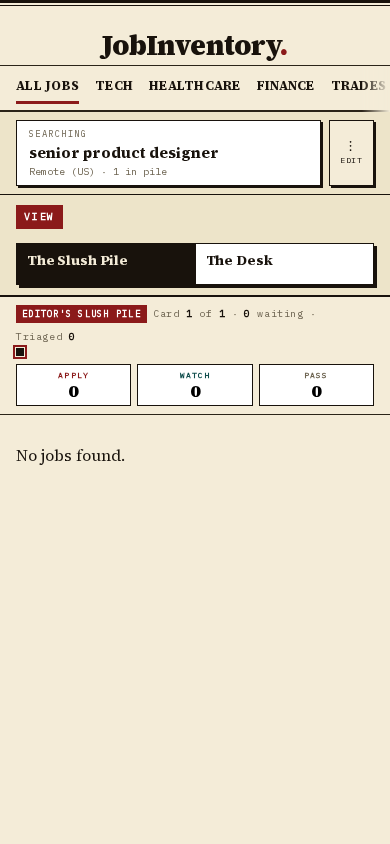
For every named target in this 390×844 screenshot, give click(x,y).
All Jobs (47, 85)
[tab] (106, 264)
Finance (286, 85)
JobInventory (194, 45)
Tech (114, 85)
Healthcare (195, 85)
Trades (359, 85)
